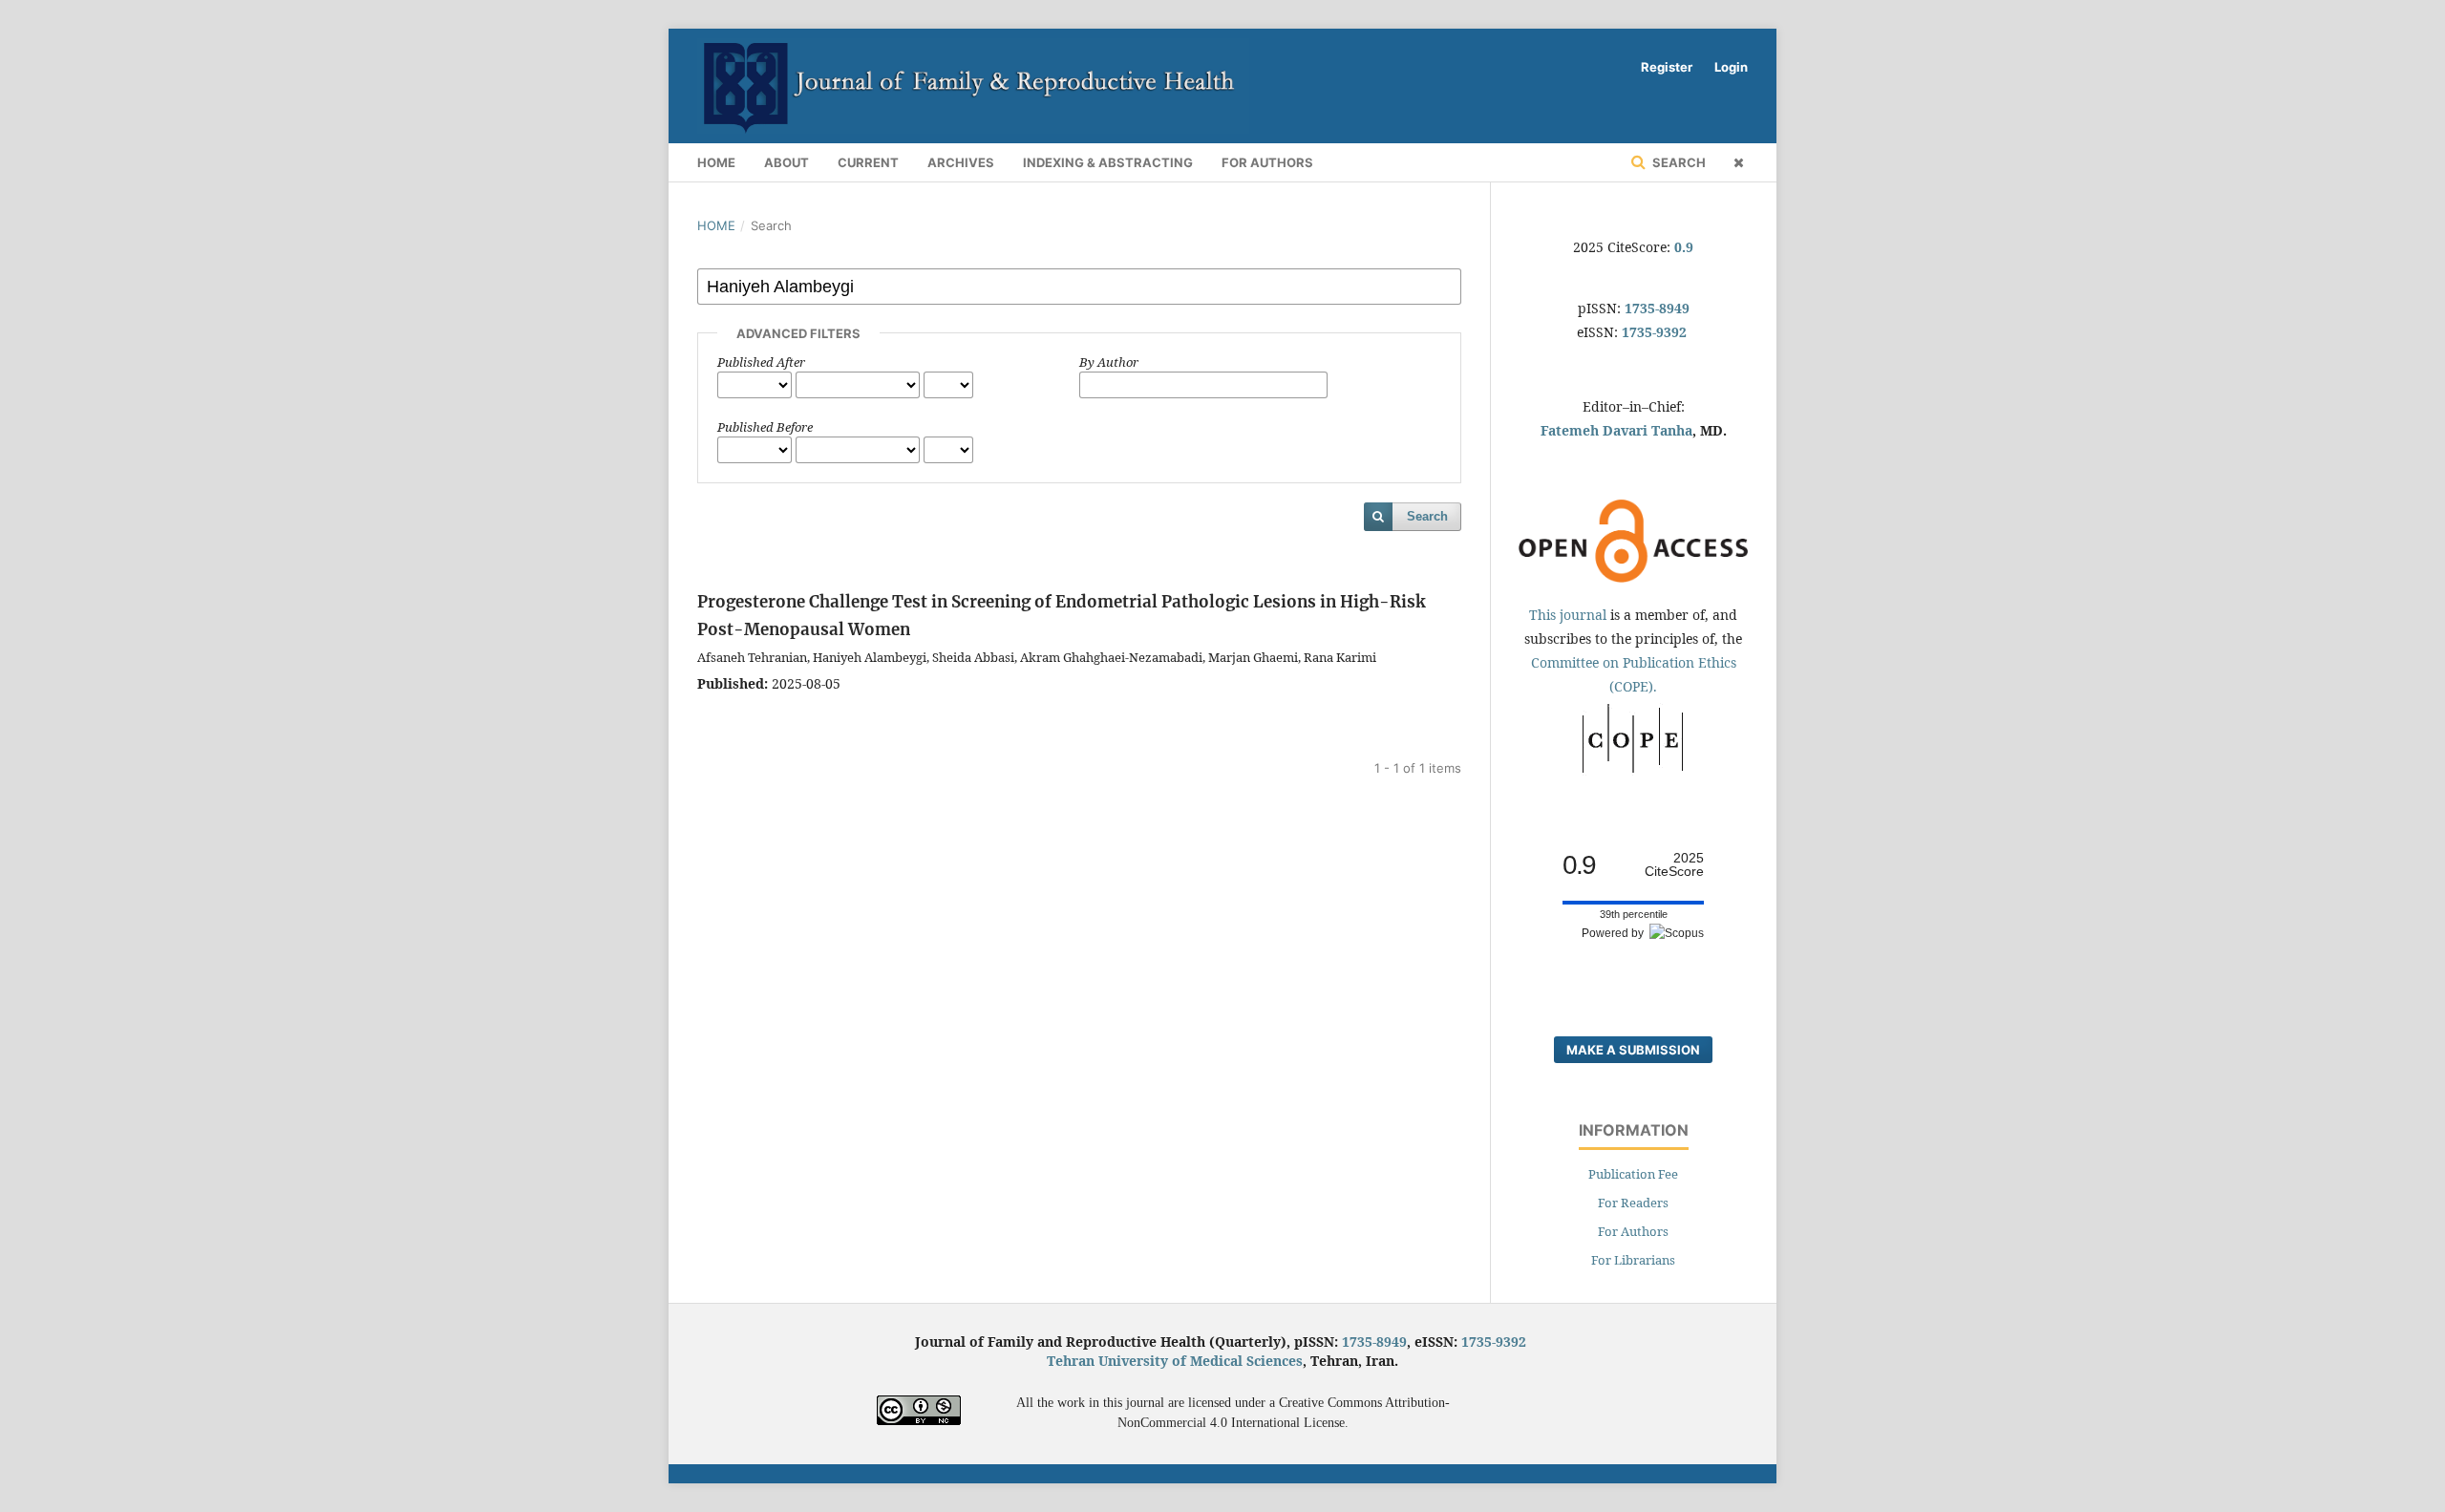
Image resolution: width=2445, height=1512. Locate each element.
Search (1678, 162)
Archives (961, 162)
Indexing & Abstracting (1108, 162)
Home (716, 162)
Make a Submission (1633, 1050)
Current (868, 162)
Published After (761, 362)
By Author (1109, 362)
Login (1731, 67)
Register (1667, 67)
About (787, 162)
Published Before (765, 427)
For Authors (1267, 162)
